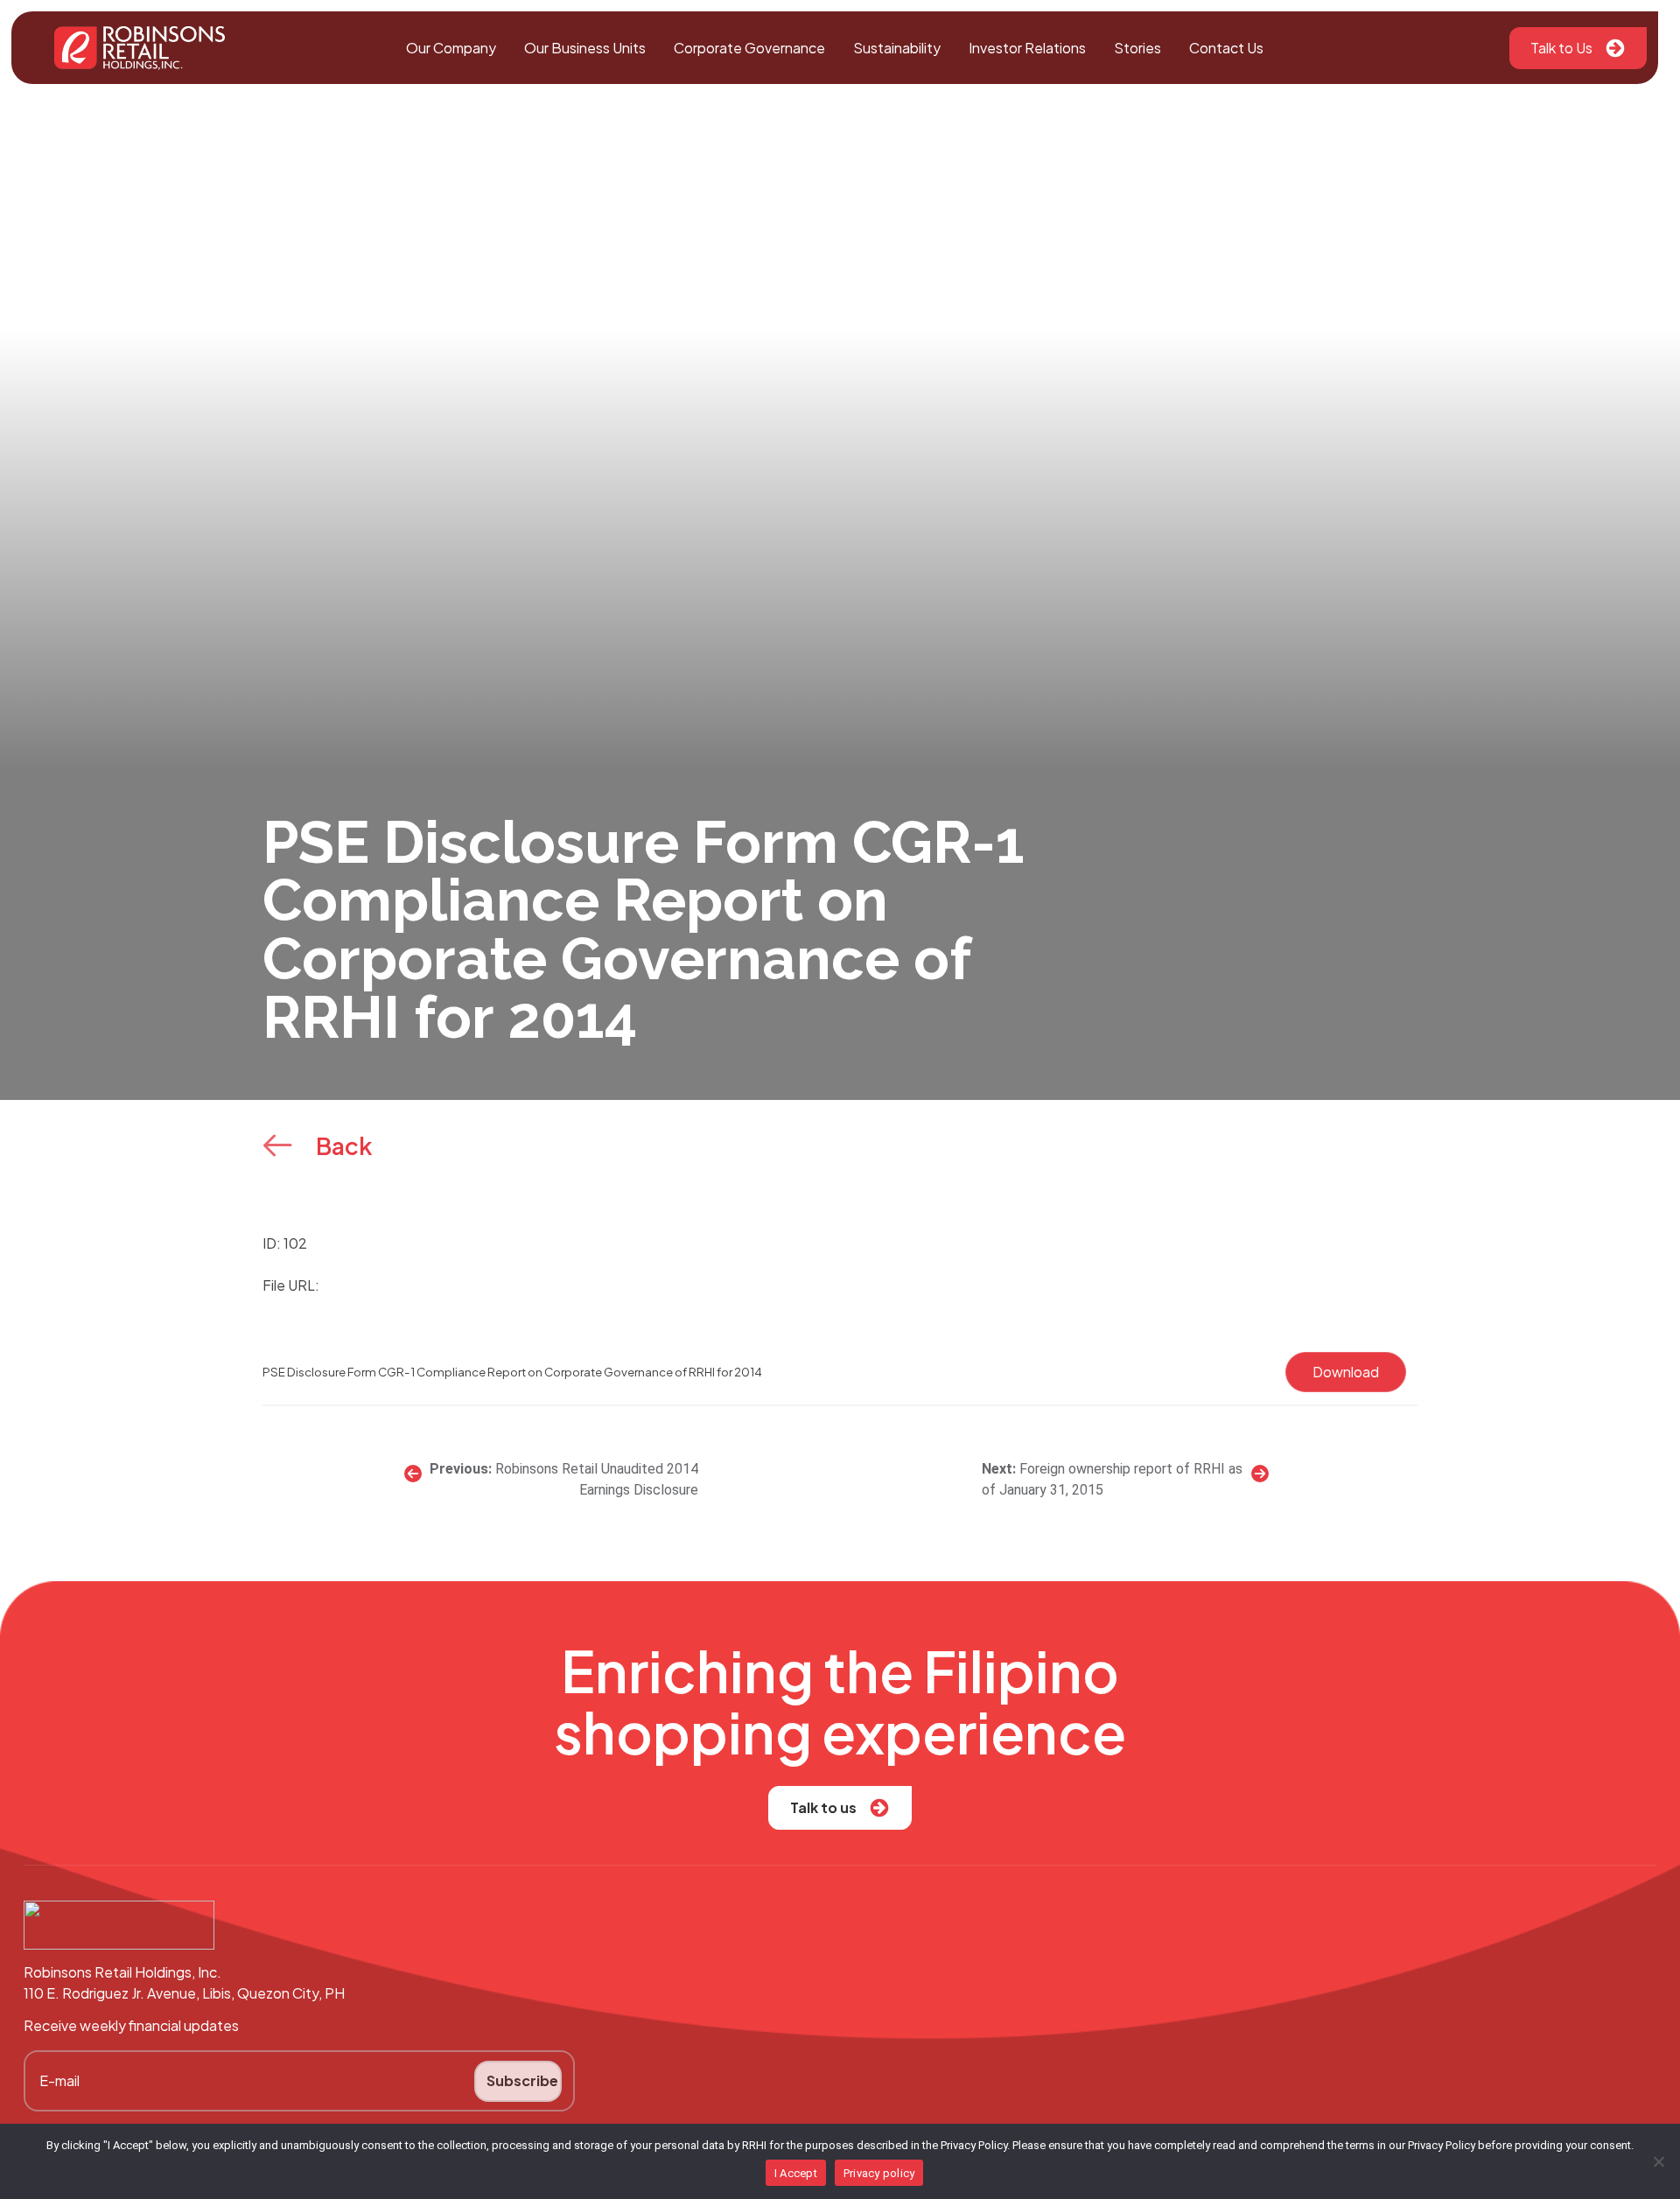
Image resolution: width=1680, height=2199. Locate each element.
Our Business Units (585, 48)
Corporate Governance (749, 48)
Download (1346, 1372)
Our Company (451, 48)
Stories (1137, 48)
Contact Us (1226, 48)
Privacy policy (879, 2173)
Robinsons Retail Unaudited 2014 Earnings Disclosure (597, 1479)
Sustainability (897, 48)
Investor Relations (1027, 48)
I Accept (796, 2173)
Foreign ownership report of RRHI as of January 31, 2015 (1112, 1479)
